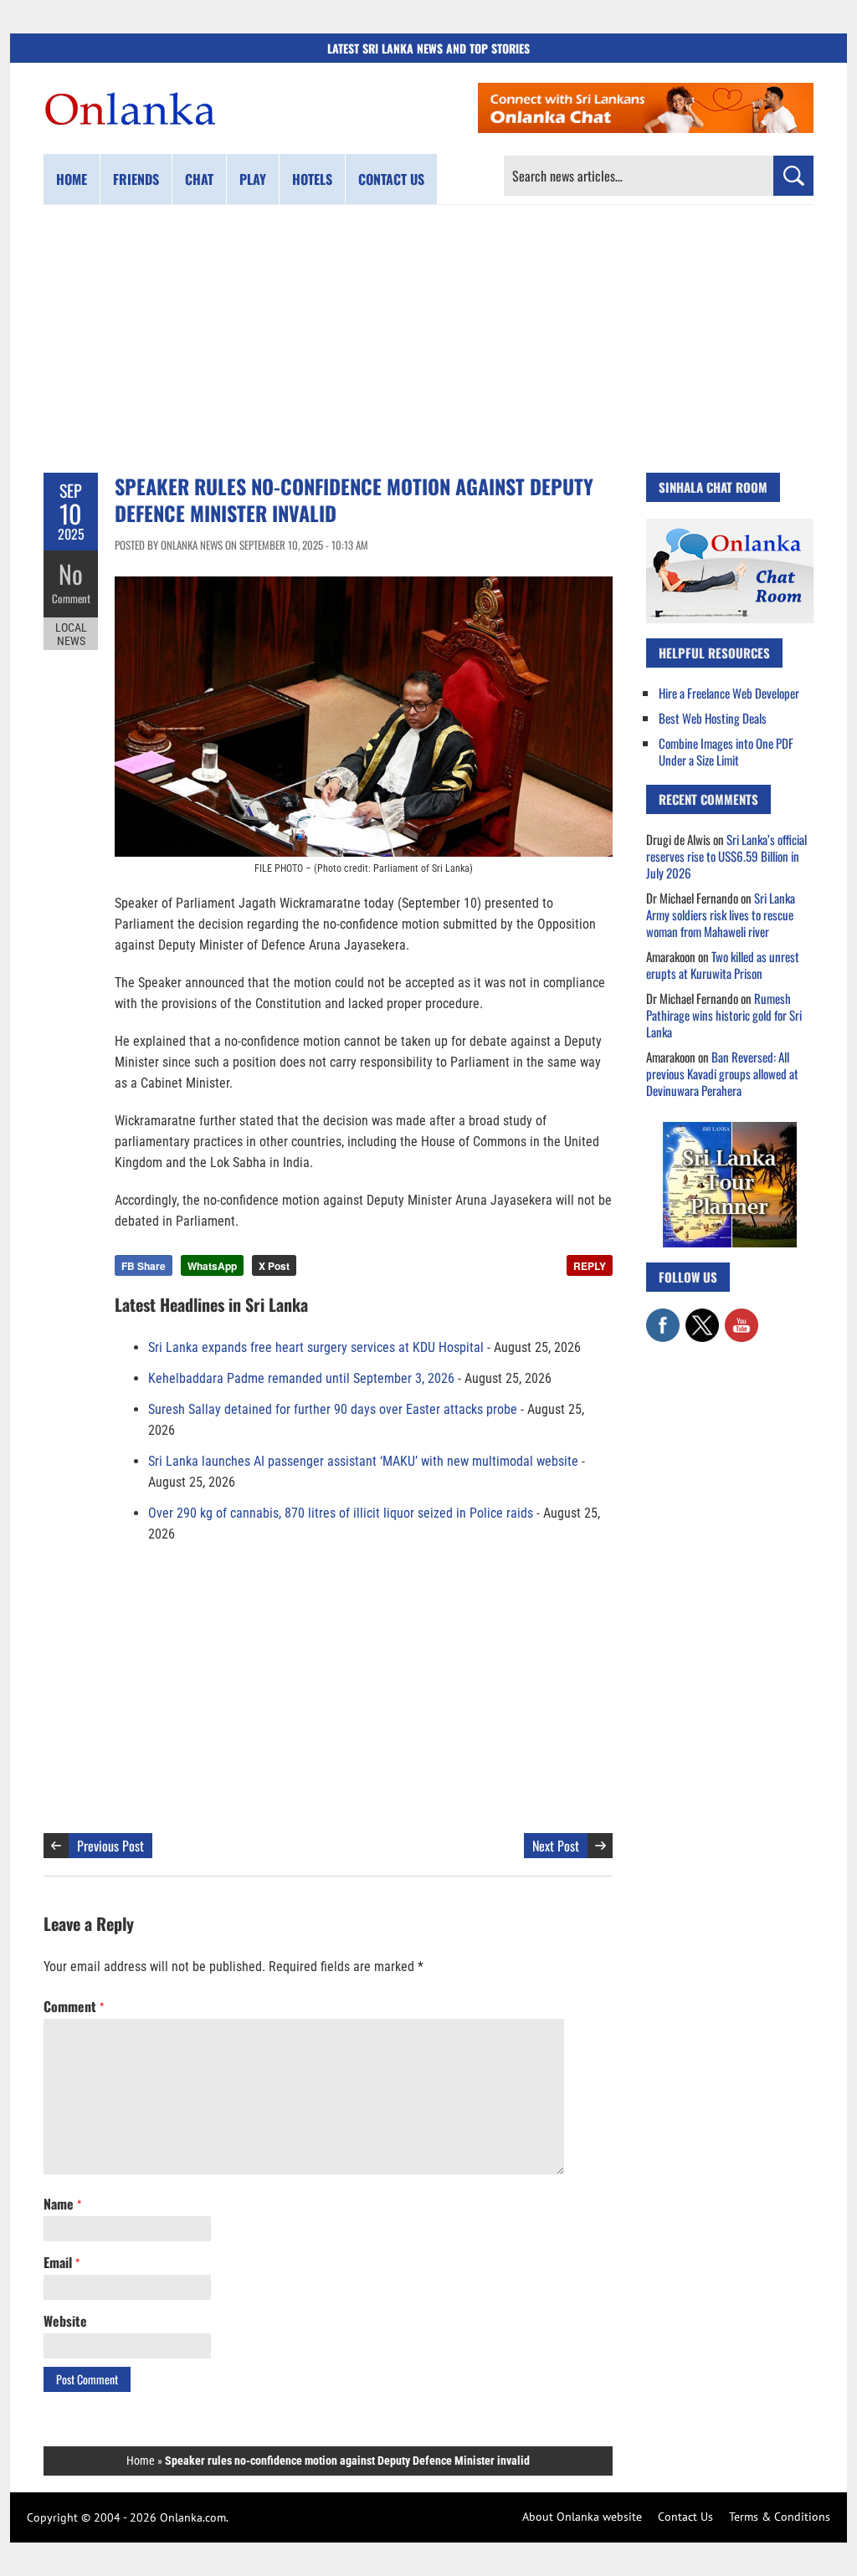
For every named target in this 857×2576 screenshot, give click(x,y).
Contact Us (685, 2517)
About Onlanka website (582, 2517)
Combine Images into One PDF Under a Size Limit (726, 751)
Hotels (312, 179)
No (71, 574)
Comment (71, 598)
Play (253, 179)
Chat (199, 179)
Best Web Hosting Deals (713, 718)
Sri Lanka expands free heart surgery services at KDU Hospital (316, 1347)
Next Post (556, 1846)
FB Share (144, 1266)
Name (62, 2204)
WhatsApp (212, 1266)
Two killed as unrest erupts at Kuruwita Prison (723, 965)
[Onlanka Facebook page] (663, 1317)
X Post (274, 1266)
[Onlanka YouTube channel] (742, 1317)
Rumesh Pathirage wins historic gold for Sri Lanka (724, 1015)
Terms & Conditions (780, 2517)
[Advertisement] (428, 339)
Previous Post (110, 1846)
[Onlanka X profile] (702, 1317)
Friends (136, 179)
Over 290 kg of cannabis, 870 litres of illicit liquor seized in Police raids (341, 1513)
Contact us (391, 179)
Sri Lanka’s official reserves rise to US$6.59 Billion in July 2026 (726, 856)
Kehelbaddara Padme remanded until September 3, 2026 (301, 1378)
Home (72, 179)
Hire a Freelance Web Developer (729, 693)
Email (62, 2262)
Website (65, 2321)
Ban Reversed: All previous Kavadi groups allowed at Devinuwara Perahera (722, 1073)
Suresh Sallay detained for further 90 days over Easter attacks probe (333, 1409)
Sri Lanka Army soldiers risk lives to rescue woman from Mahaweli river (721, 914)
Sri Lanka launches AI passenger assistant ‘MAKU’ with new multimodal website (363, 1461)
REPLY (590, 1266)
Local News (71, 634)
